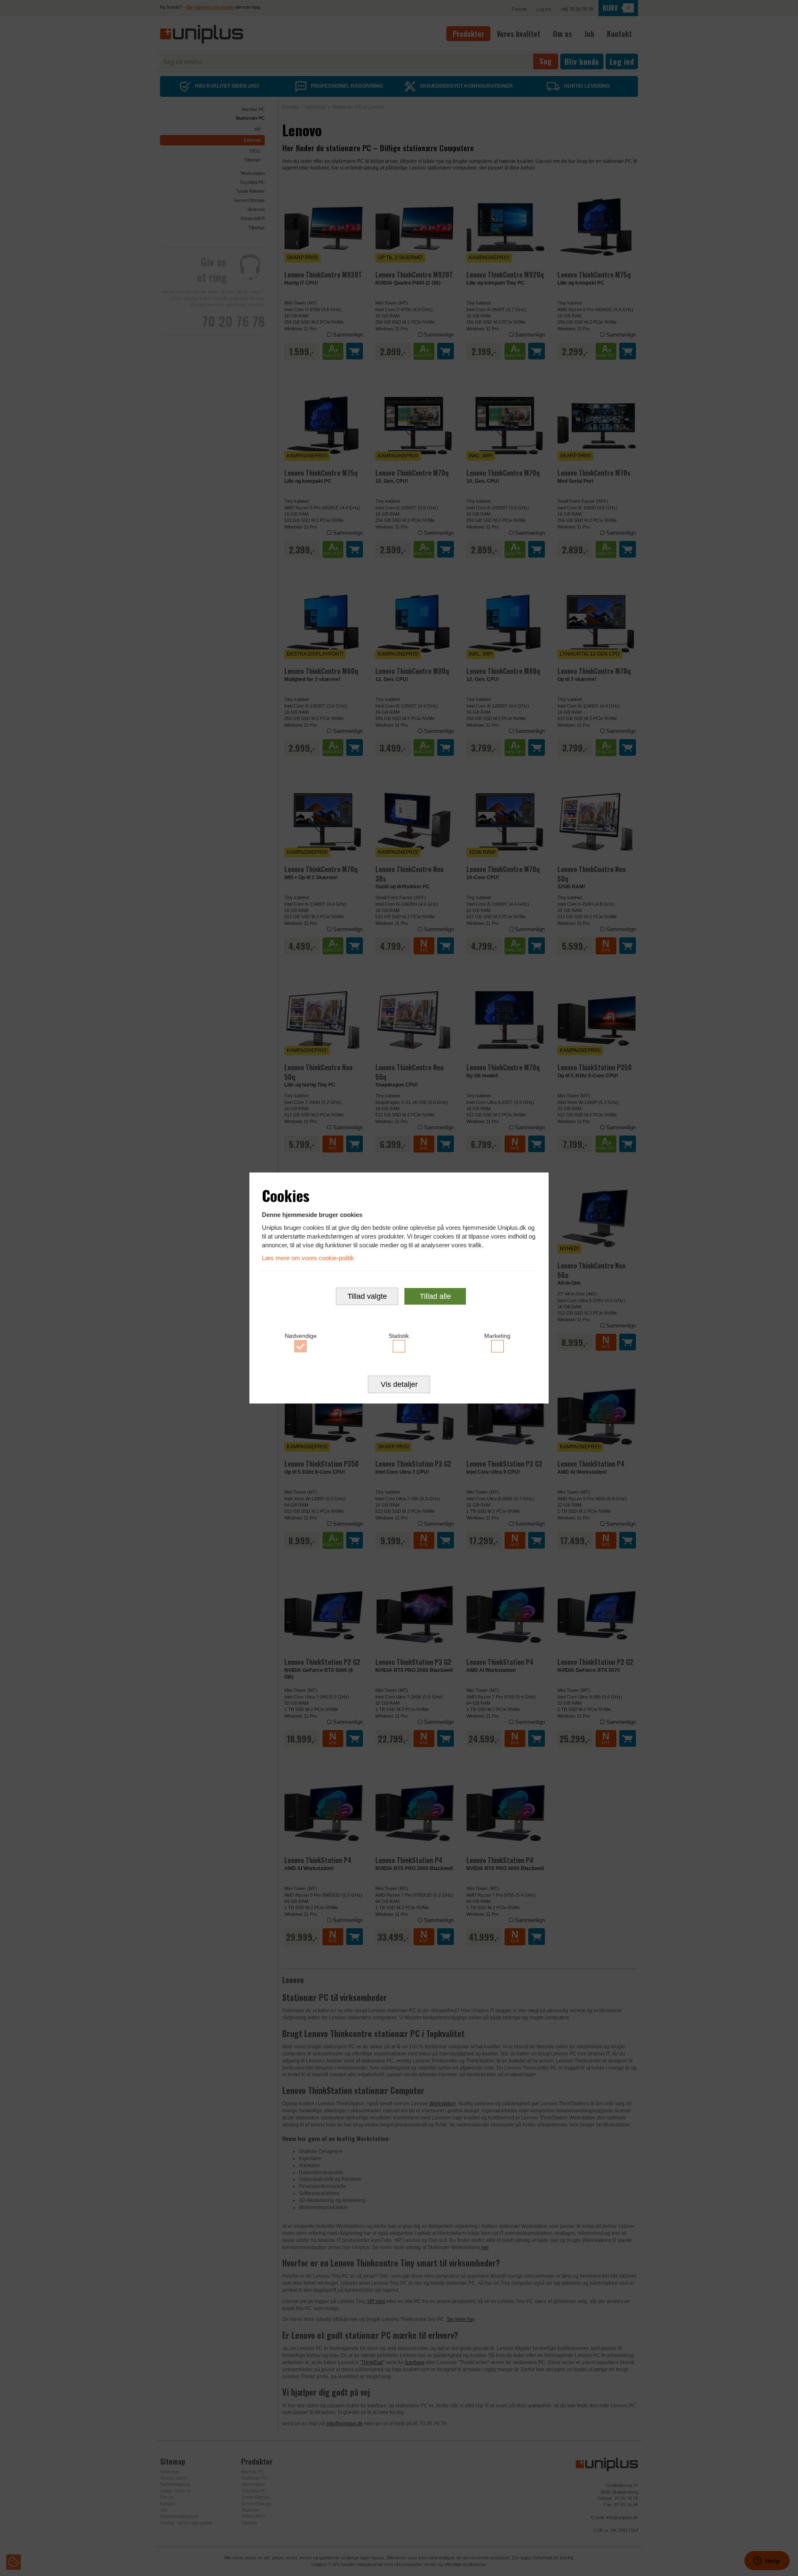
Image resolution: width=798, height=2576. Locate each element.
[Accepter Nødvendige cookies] (301, 1346)
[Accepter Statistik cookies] (399, 1346)
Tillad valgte (367, 1296)
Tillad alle (435, 1296)
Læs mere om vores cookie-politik (308, 1258)
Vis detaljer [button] (399, 1384)
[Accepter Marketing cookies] (497, 1346)
